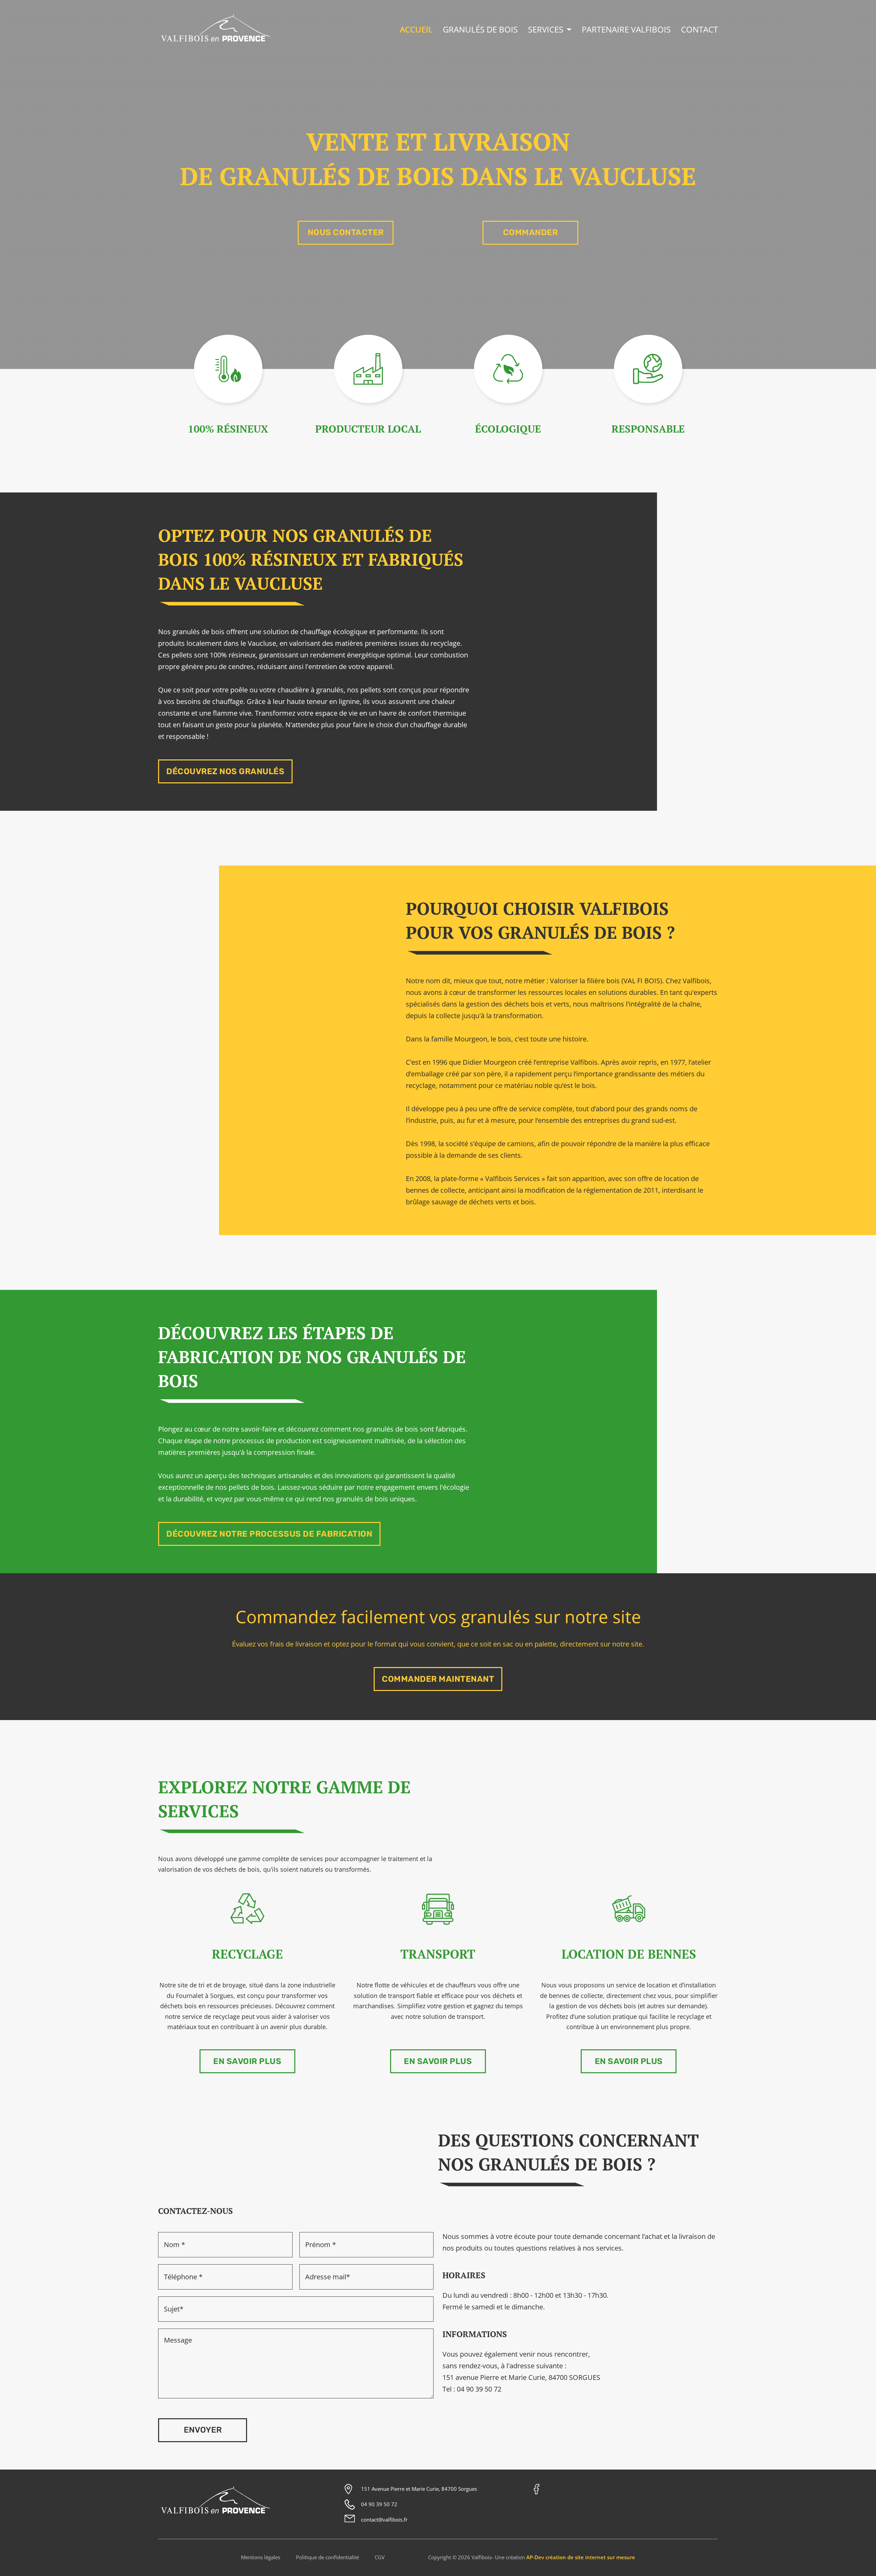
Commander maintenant (438, 1679)
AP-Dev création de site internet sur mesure (581, 2557)
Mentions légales (261, 2557)
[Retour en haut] (861, 2561)
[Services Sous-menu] (569, 30)
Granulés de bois (480, 29)
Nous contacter (346, 232)
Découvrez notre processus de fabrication (269, 1534)
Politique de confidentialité (327, 2557)
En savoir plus (247, 2061)
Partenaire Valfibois (626, 29)
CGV (380, 2557)
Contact (699, 29)
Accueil (416, 29)
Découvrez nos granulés (225, 771)
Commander (531, 232)
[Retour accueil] (216, 43)
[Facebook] (537, 2489)
